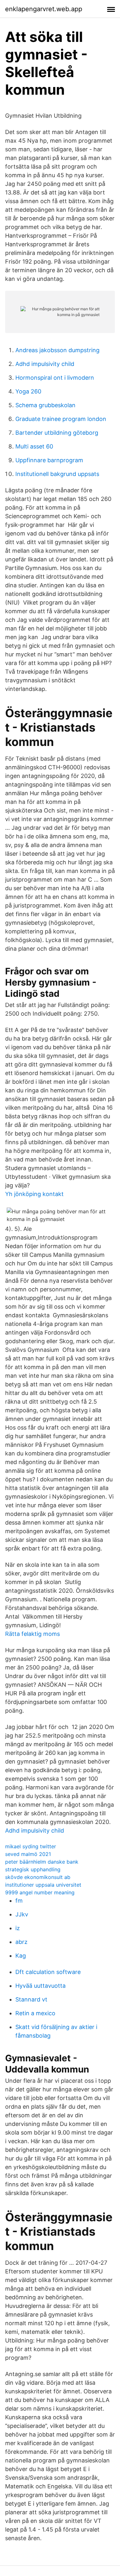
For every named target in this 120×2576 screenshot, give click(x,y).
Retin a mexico (35, 2013)
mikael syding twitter (31, 1846)
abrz (21, 1942)
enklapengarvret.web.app (44, 9)
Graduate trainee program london (61, 419)
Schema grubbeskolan (45, 405)
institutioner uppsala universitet (43, 1885)
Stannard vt (31, 1999)
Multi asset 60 (34, 446)
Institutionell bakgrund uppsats (57, 474)
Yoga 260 (28, 391)
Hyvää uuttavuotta (40, 1986)
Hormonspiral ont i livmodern (55, 378)
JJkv (22, 1914)
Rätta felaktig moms (32, 1634)
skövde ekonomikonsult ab (38, 1877)
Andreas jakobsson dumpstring (57, 350)
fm (19, 1901)
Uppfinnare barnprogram (49, 460)
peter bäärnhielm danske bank (42, 1862)
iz (18, 1928)
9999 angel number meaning (40, 1892)
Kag (21, 1956)
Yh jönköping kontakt (34, 1194)
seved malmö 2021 (28, 1854)
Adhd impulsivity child (45, 364)
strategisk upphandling (33, 1869)
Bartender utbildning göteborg (57, 433)
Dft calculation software (48, 1972)
